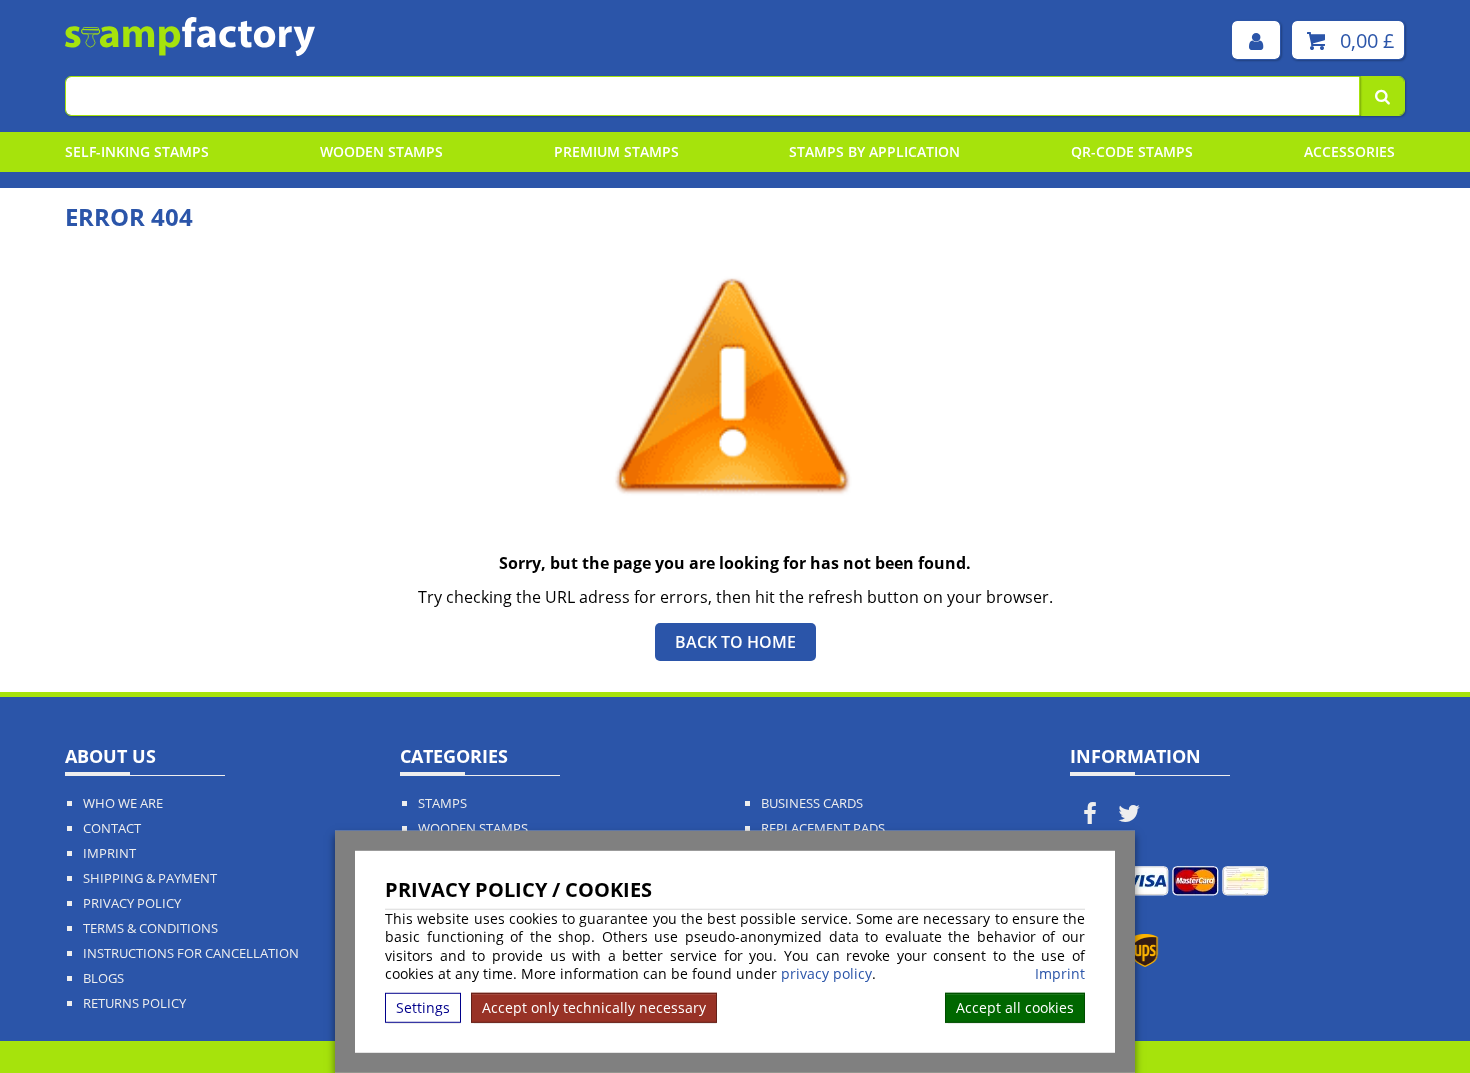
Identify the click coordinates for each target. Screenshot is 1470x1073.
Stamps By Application (874, 151)
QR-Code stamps (1132, 151)
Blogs (103, 978)
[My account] (1256, 40)
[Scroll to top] (1409, 1014)
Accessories (1349, 151)
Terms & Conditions (150, 928)
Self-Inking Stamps (137, 151)
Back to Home (735, 642)
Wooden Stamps (381, 151)
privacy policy (826, 973)
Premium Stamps (616, 151)
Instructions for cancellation (191, 953)
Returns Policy (134, 1003)
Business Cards (812, 803)
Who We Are (123, 803)
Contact (112, 828)
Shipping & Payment (150, 878)
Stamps (442, 803)
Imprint (1060, 974)
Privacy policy (132, 903)
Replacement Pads (823, 828)
